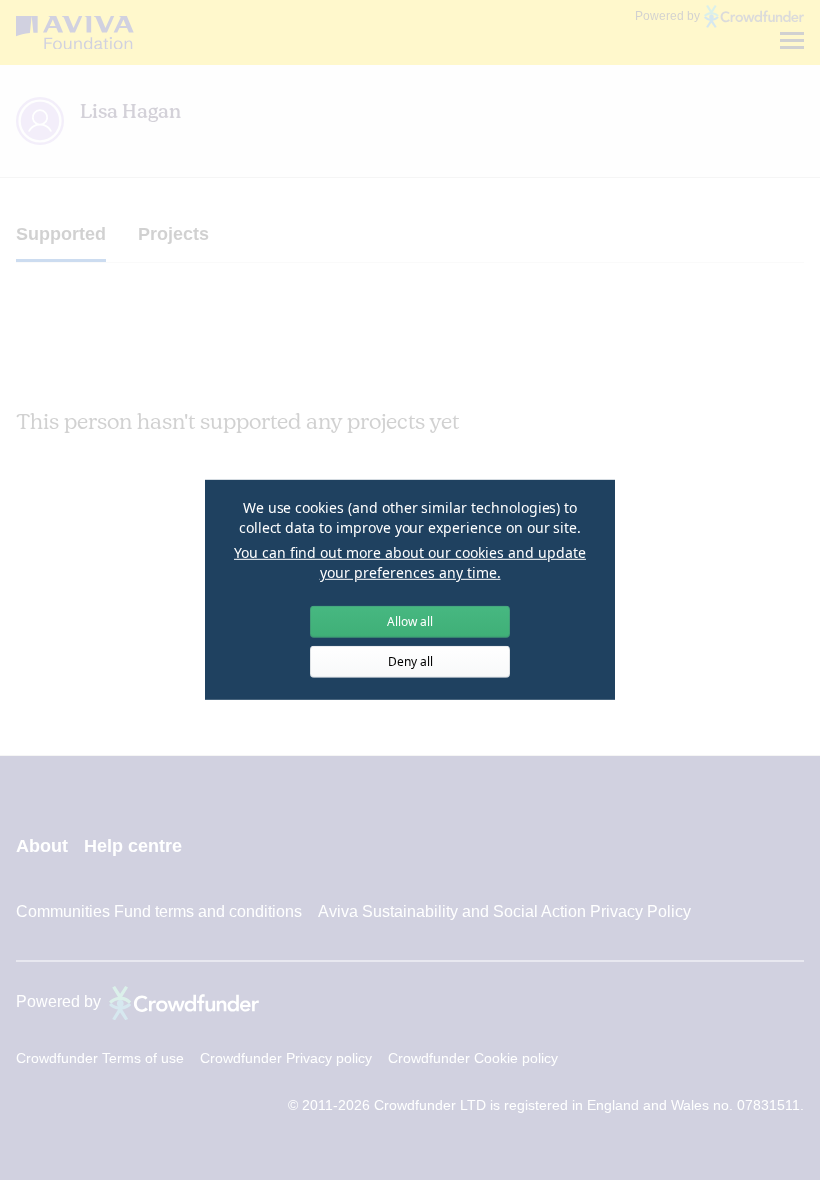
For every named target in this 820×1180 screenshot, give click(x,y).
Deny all (410, 661)
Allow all (410, 621)
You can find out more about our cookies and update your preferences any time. (410, 562)
